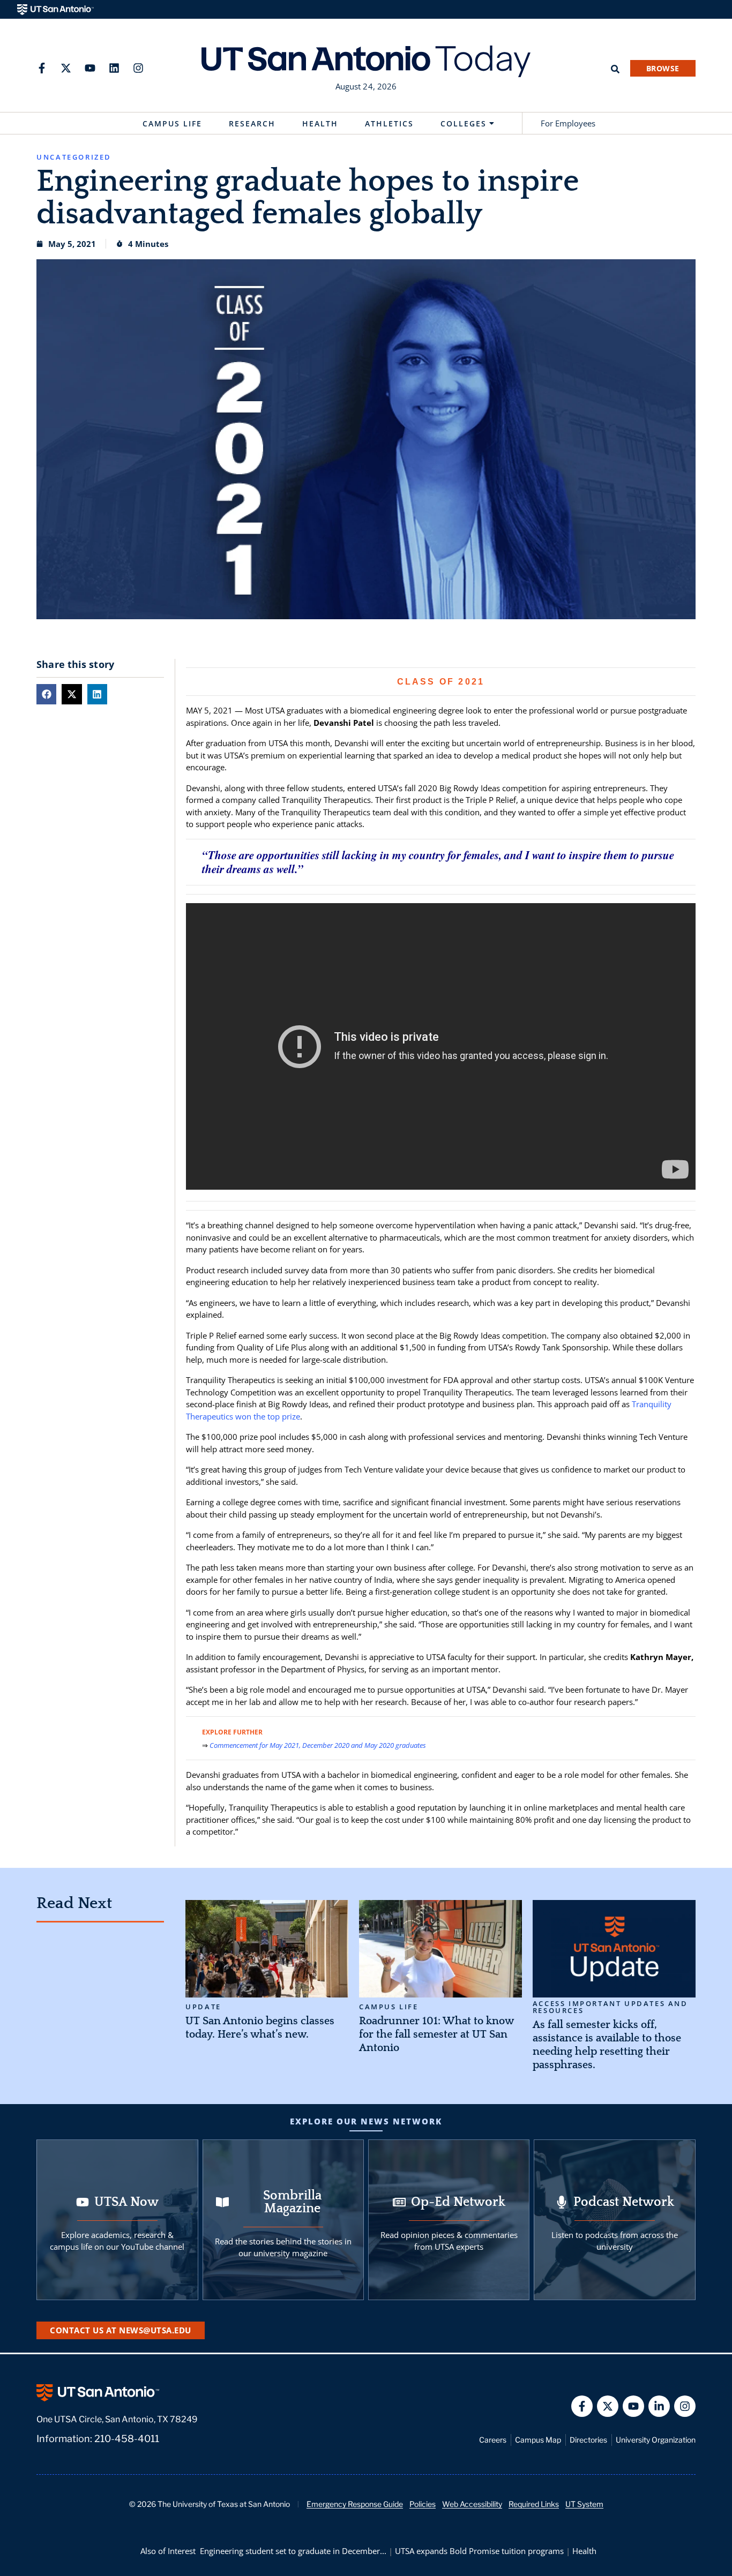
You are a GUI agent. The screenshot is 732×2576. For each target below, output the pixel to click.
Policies (423, 2504)
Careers (493, 2440)
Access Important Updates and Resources (610, 2007)
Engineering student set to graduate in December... (293, 2551)
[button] (46, 694)
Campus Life (172, 123)
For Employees (568, 123)
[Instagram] (138, 68)
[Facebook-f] (42, 68)
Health (320, 123)
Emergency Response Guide (355, 2504)
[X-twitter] (66, 68)
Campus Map (538, 2440)
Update (203, 2007)
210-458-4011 (127, 2439)
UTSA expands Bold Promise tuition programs (479, 2551)
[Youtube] (90, 68)
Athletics (389, 123)
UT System (584, 2504)
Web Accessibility (472, 2504)
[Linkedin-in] (659, 2406)
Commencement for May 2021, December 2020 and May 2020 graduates (318, 1745)
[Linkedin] (114, 68)
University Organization (656, 2440)
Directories (588, 2440)
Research (252, 123)
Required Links (534, 2504)
